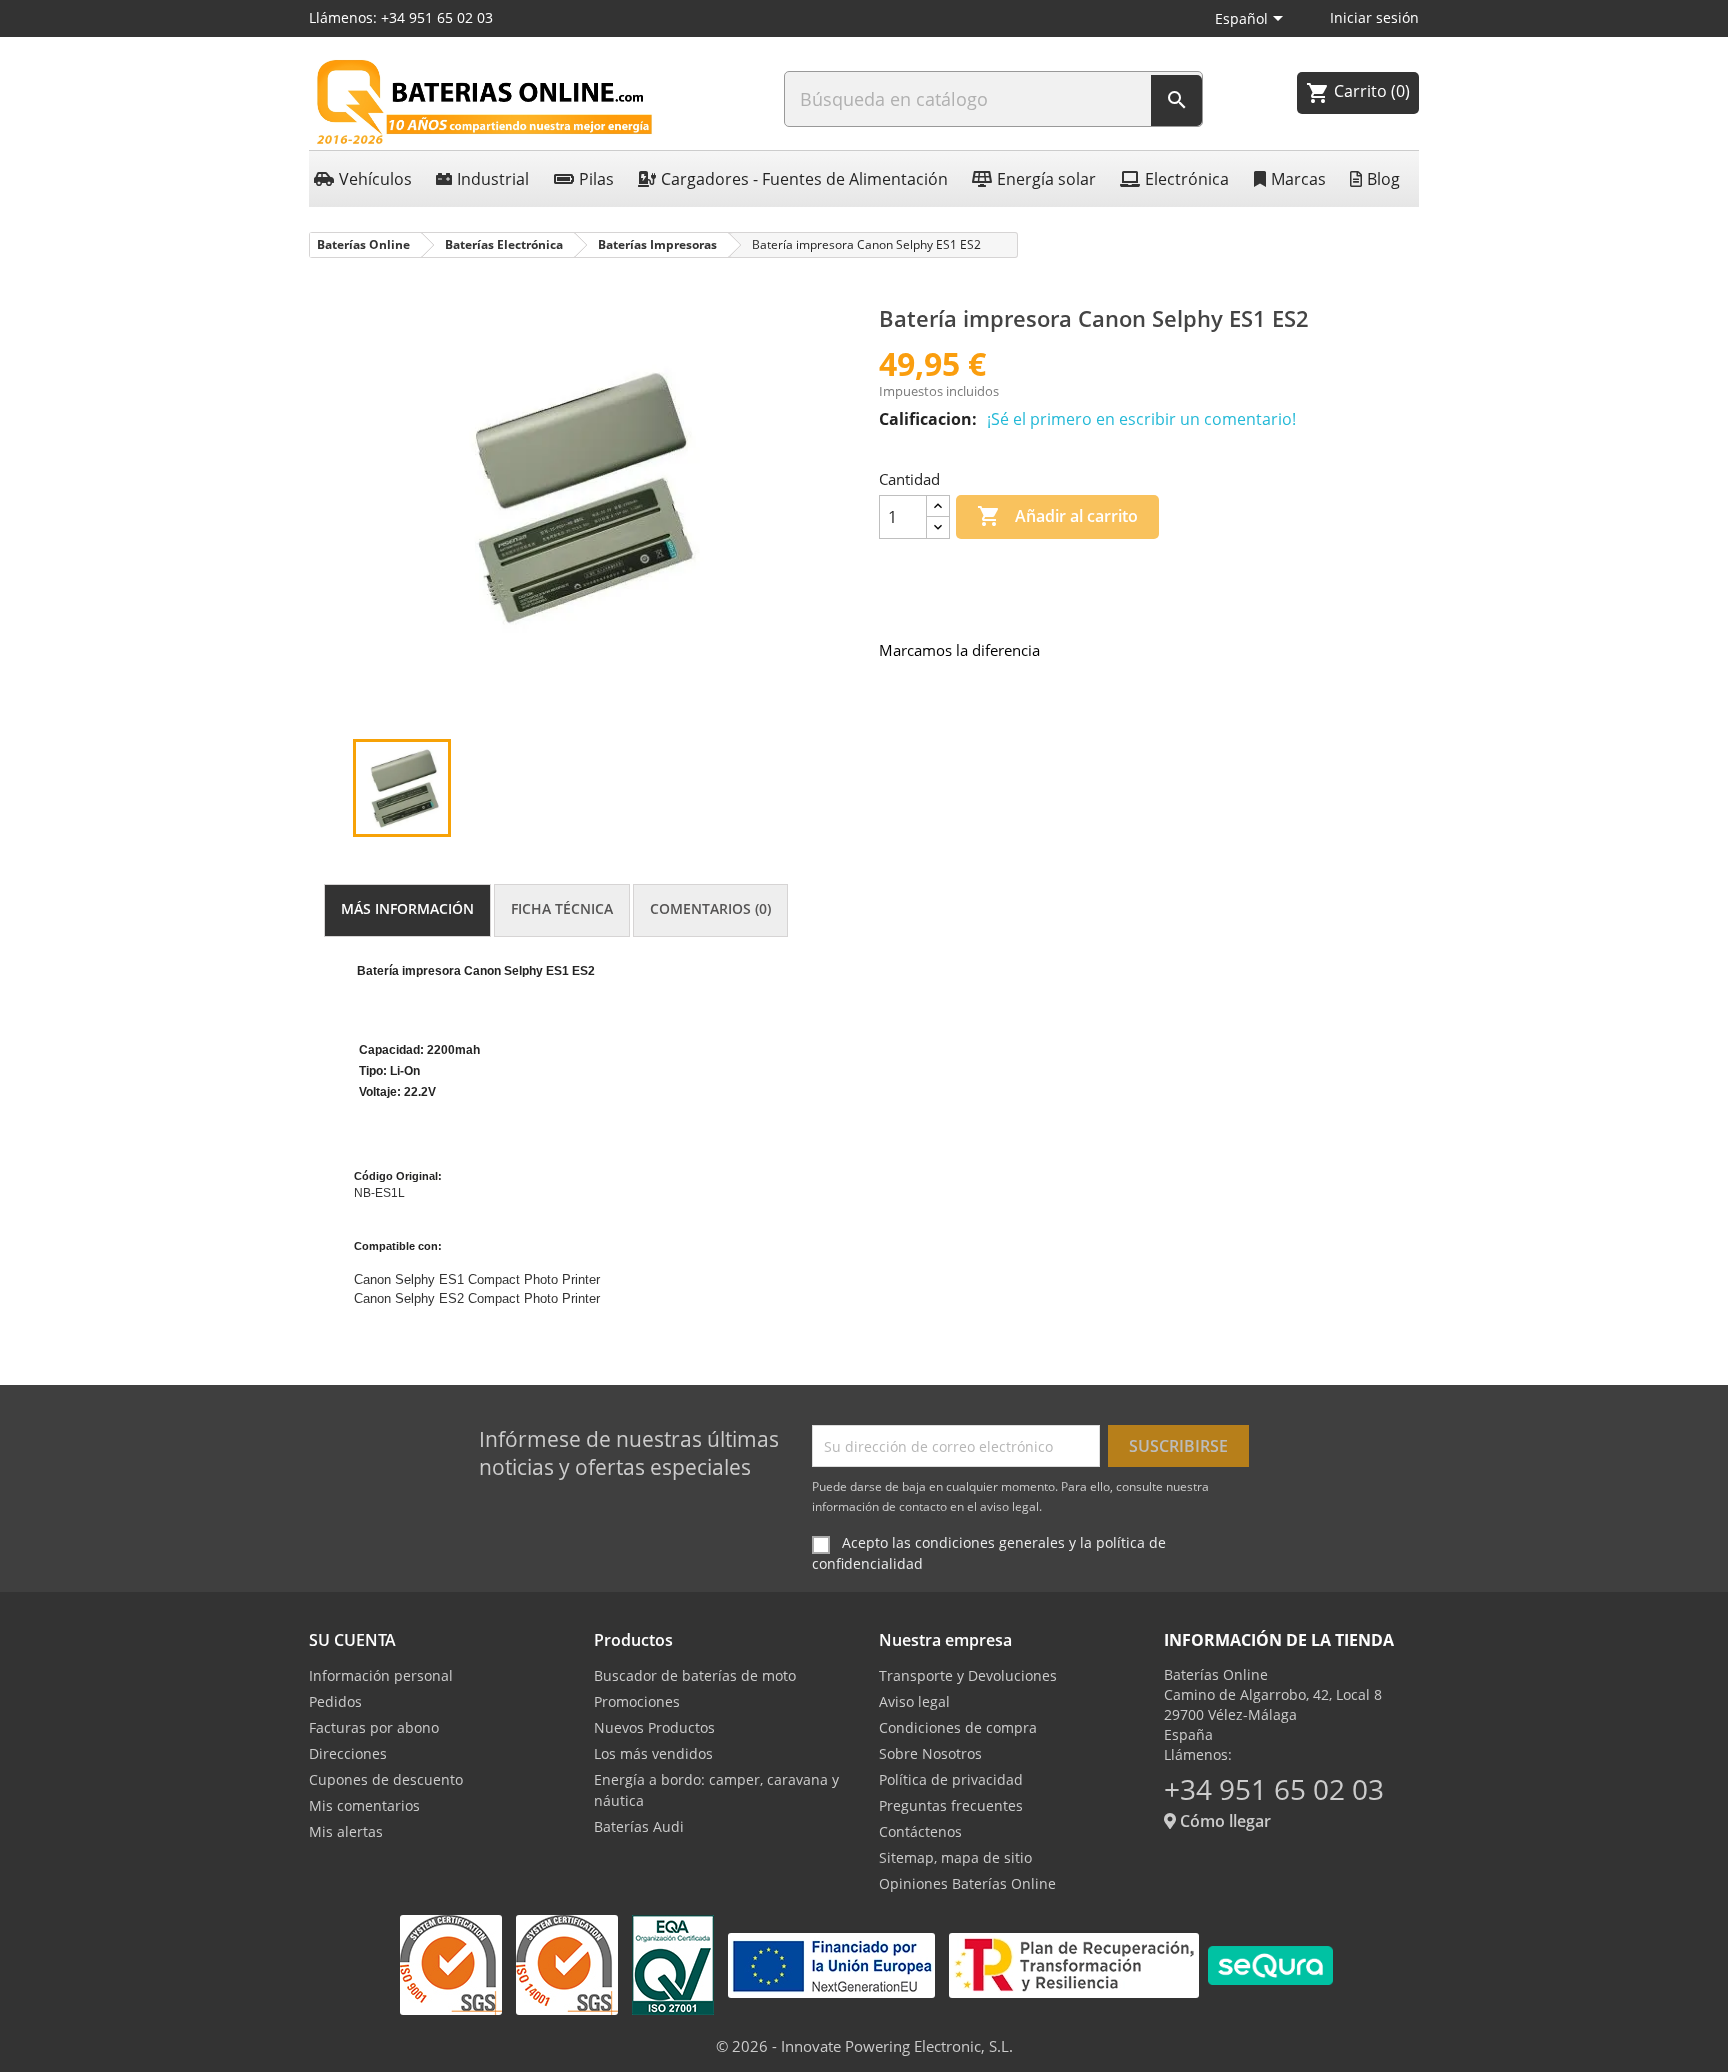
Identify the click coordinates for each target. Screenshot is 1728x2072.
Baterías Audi (639, 1826)
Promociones (637, 1701)
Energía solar (1046, 179)
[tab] (407, 910)
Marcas (1298, 179)
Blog (1383, 179)
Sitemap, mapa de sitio (955, 1857)
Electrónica (1187, 179)
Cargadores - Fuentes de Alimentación (804, 179)
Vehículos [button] (375, 179)
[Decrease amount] (938, 527)
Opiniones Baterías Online (967, 1883)
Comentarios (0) (710, 908)
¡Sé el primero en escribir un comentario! (1141, 419)
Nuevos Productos (654, 1727)
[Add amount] (938, 506)
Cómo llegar (1223, 1821)
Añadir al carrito (1057, 516)
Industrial (493, 179)
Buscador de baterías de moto (695, 1675)
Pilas (596, 179)
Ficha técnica (562, 908)
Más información (407, 908)
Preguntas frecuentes (951, 1805)
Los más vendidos (653, 1753)
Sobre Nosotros (930, 1753)
